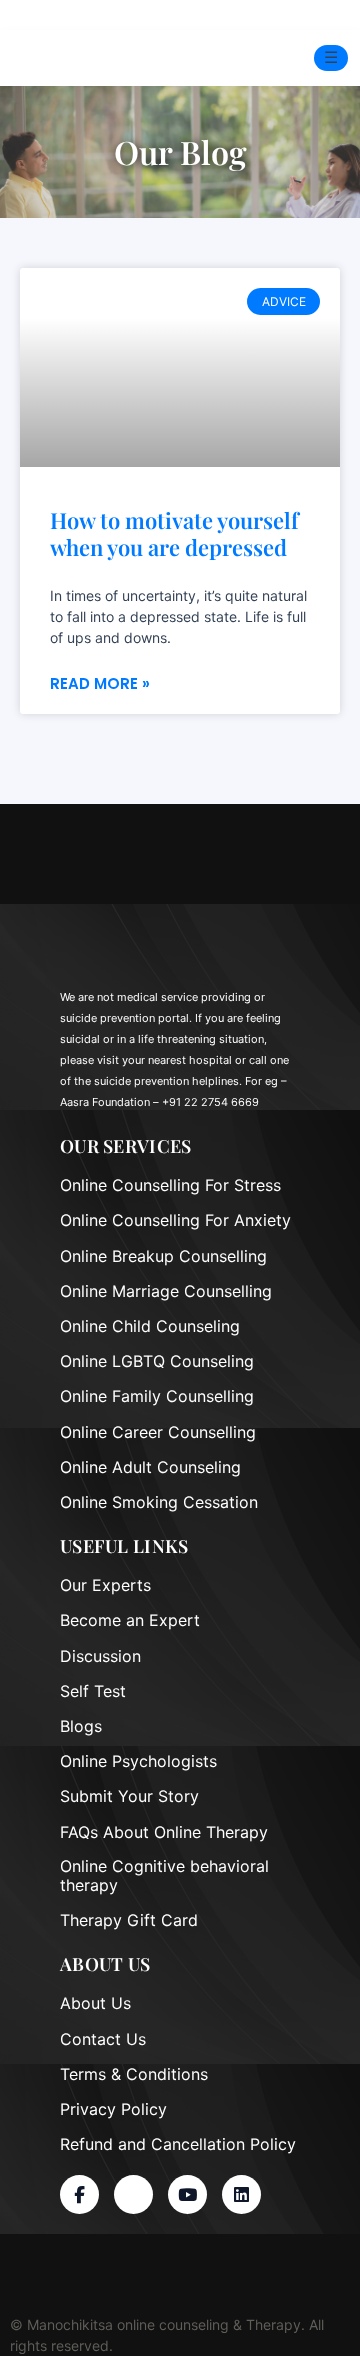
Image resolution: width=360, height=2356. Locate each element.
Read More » (100, 683)
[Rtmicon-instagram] (133, 2194)
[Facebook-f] (79, 2194)
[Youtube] (187, 2194)
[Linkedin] (241, 2194)
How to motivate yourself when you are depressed (174, 533)
